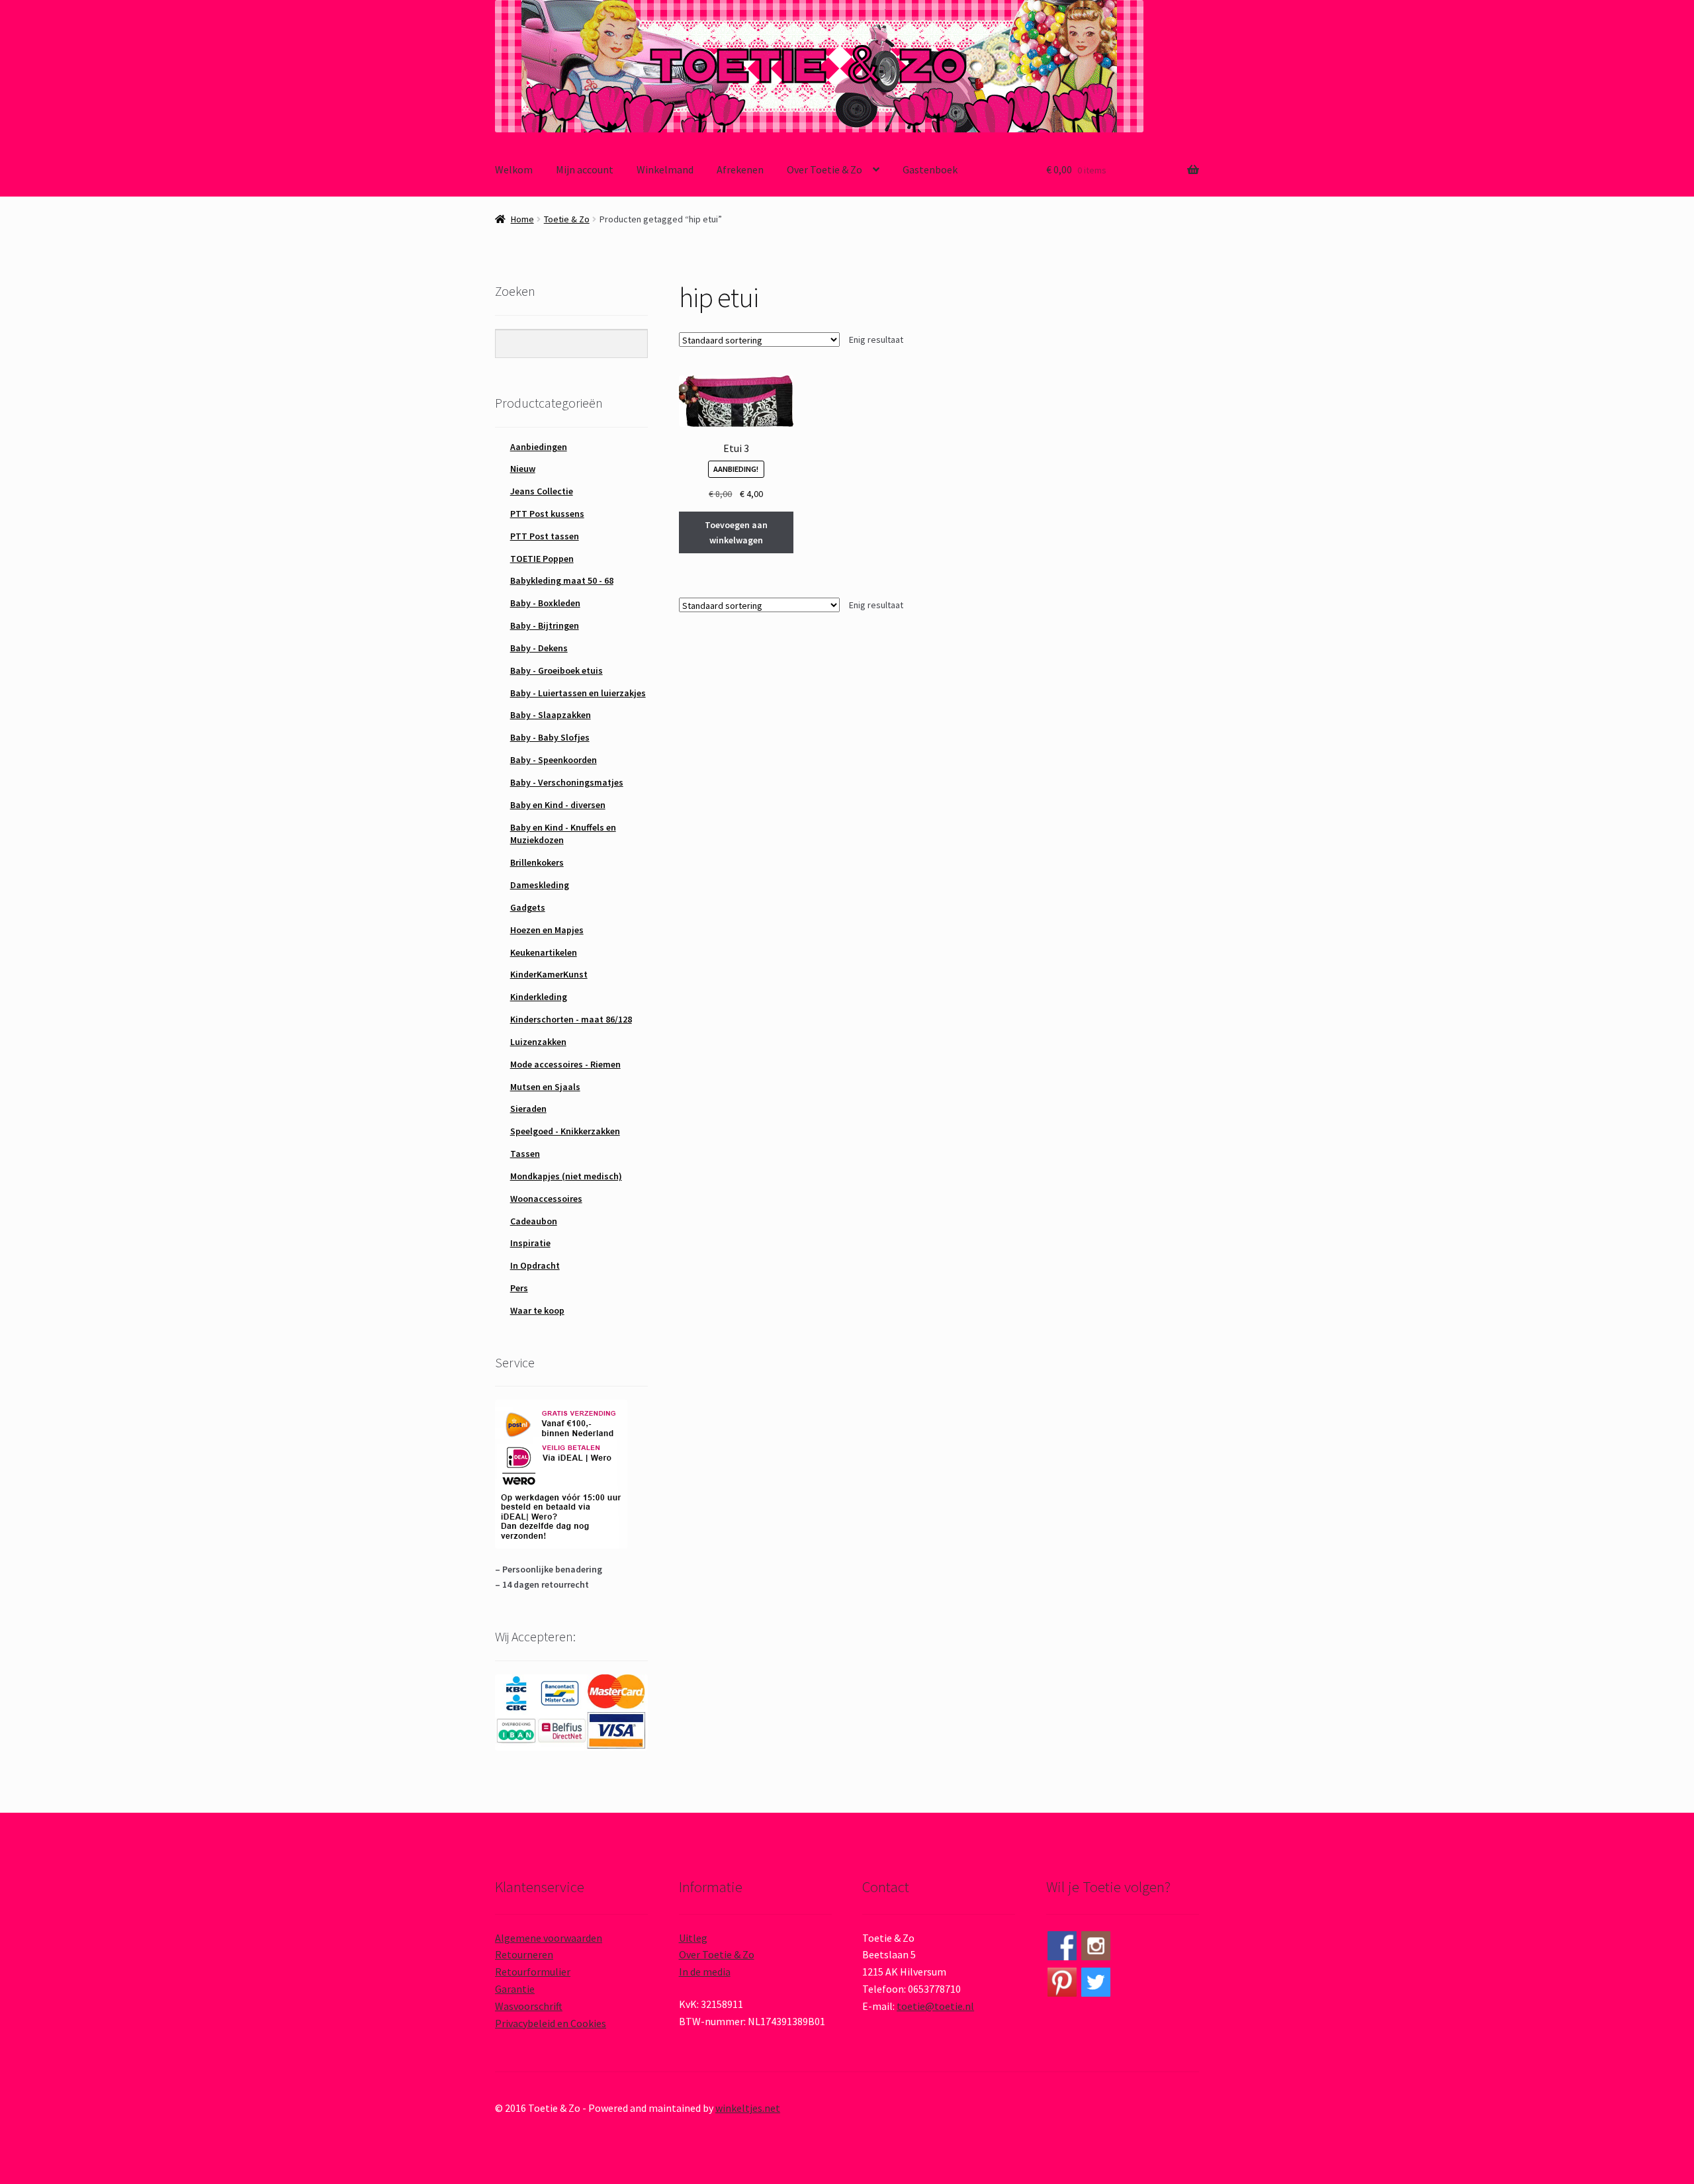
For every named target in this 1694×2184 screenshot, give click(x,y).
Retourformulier (533, 1972)
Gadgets (528, 907)
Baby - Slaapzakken (551, 715)
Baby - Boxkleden (545, 603)
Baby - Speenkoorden (554, 760)
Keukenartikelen (544, 952)
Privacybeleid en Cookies (551, 2023)
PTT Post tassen (545, 536)
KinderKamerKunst (549, 974)
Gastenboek (930, 169)
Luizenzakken (538, 1042)
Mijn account (585, 169)
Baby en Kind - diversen (558, 805)
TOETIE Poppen (542, 559)
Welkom (514, 169)
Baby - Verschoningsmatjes (567, 782)
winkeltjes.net (748, 2108)
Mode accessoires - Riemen (565, 1064)
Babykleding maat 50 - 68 (562, 580)
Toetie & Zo (567, 219)
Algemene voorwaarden (549, 1938)
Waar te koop (537, 1310)
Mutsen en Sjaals (545, 1087)
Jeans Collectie (542, 491)
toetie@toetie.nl (935, 2006)
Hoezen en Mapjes (547, 930)
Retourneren (524, 1954)
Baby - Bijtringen (545, 625)
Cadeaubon (534, 1221)
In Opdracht (535, 1265)
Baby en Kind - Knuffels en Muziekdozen (563, 834)
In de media (705, 1972)
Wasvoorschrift (529, 2006)
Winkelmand (665, 169)
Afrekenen (740, 169)
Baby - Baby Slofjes (550, 737)
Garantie (515, 1989)
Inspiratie (530, 1243)
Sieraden (528, 1109)
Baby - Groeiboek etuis (557, 670)
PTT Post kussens (547, 514)
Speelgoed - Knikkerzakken (565, 1131)
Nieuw (523, 469)
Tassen (525, 1154)
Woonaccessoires (546, 1199)
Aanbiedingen (539, 447)
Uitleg (693, 1938)
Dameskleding (540, 885)
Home (522, 219)
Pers (519, 1288)
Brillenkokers (537, 862)
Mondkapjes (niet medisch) (566, 1176)
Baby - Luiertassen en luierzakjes (578, 693)
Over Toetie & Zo (825, 169)
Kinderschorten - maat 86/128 (571, 1019)
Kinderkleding (539, 997)
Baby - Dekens (539, 648)
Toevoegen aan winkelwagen (736, 532)
